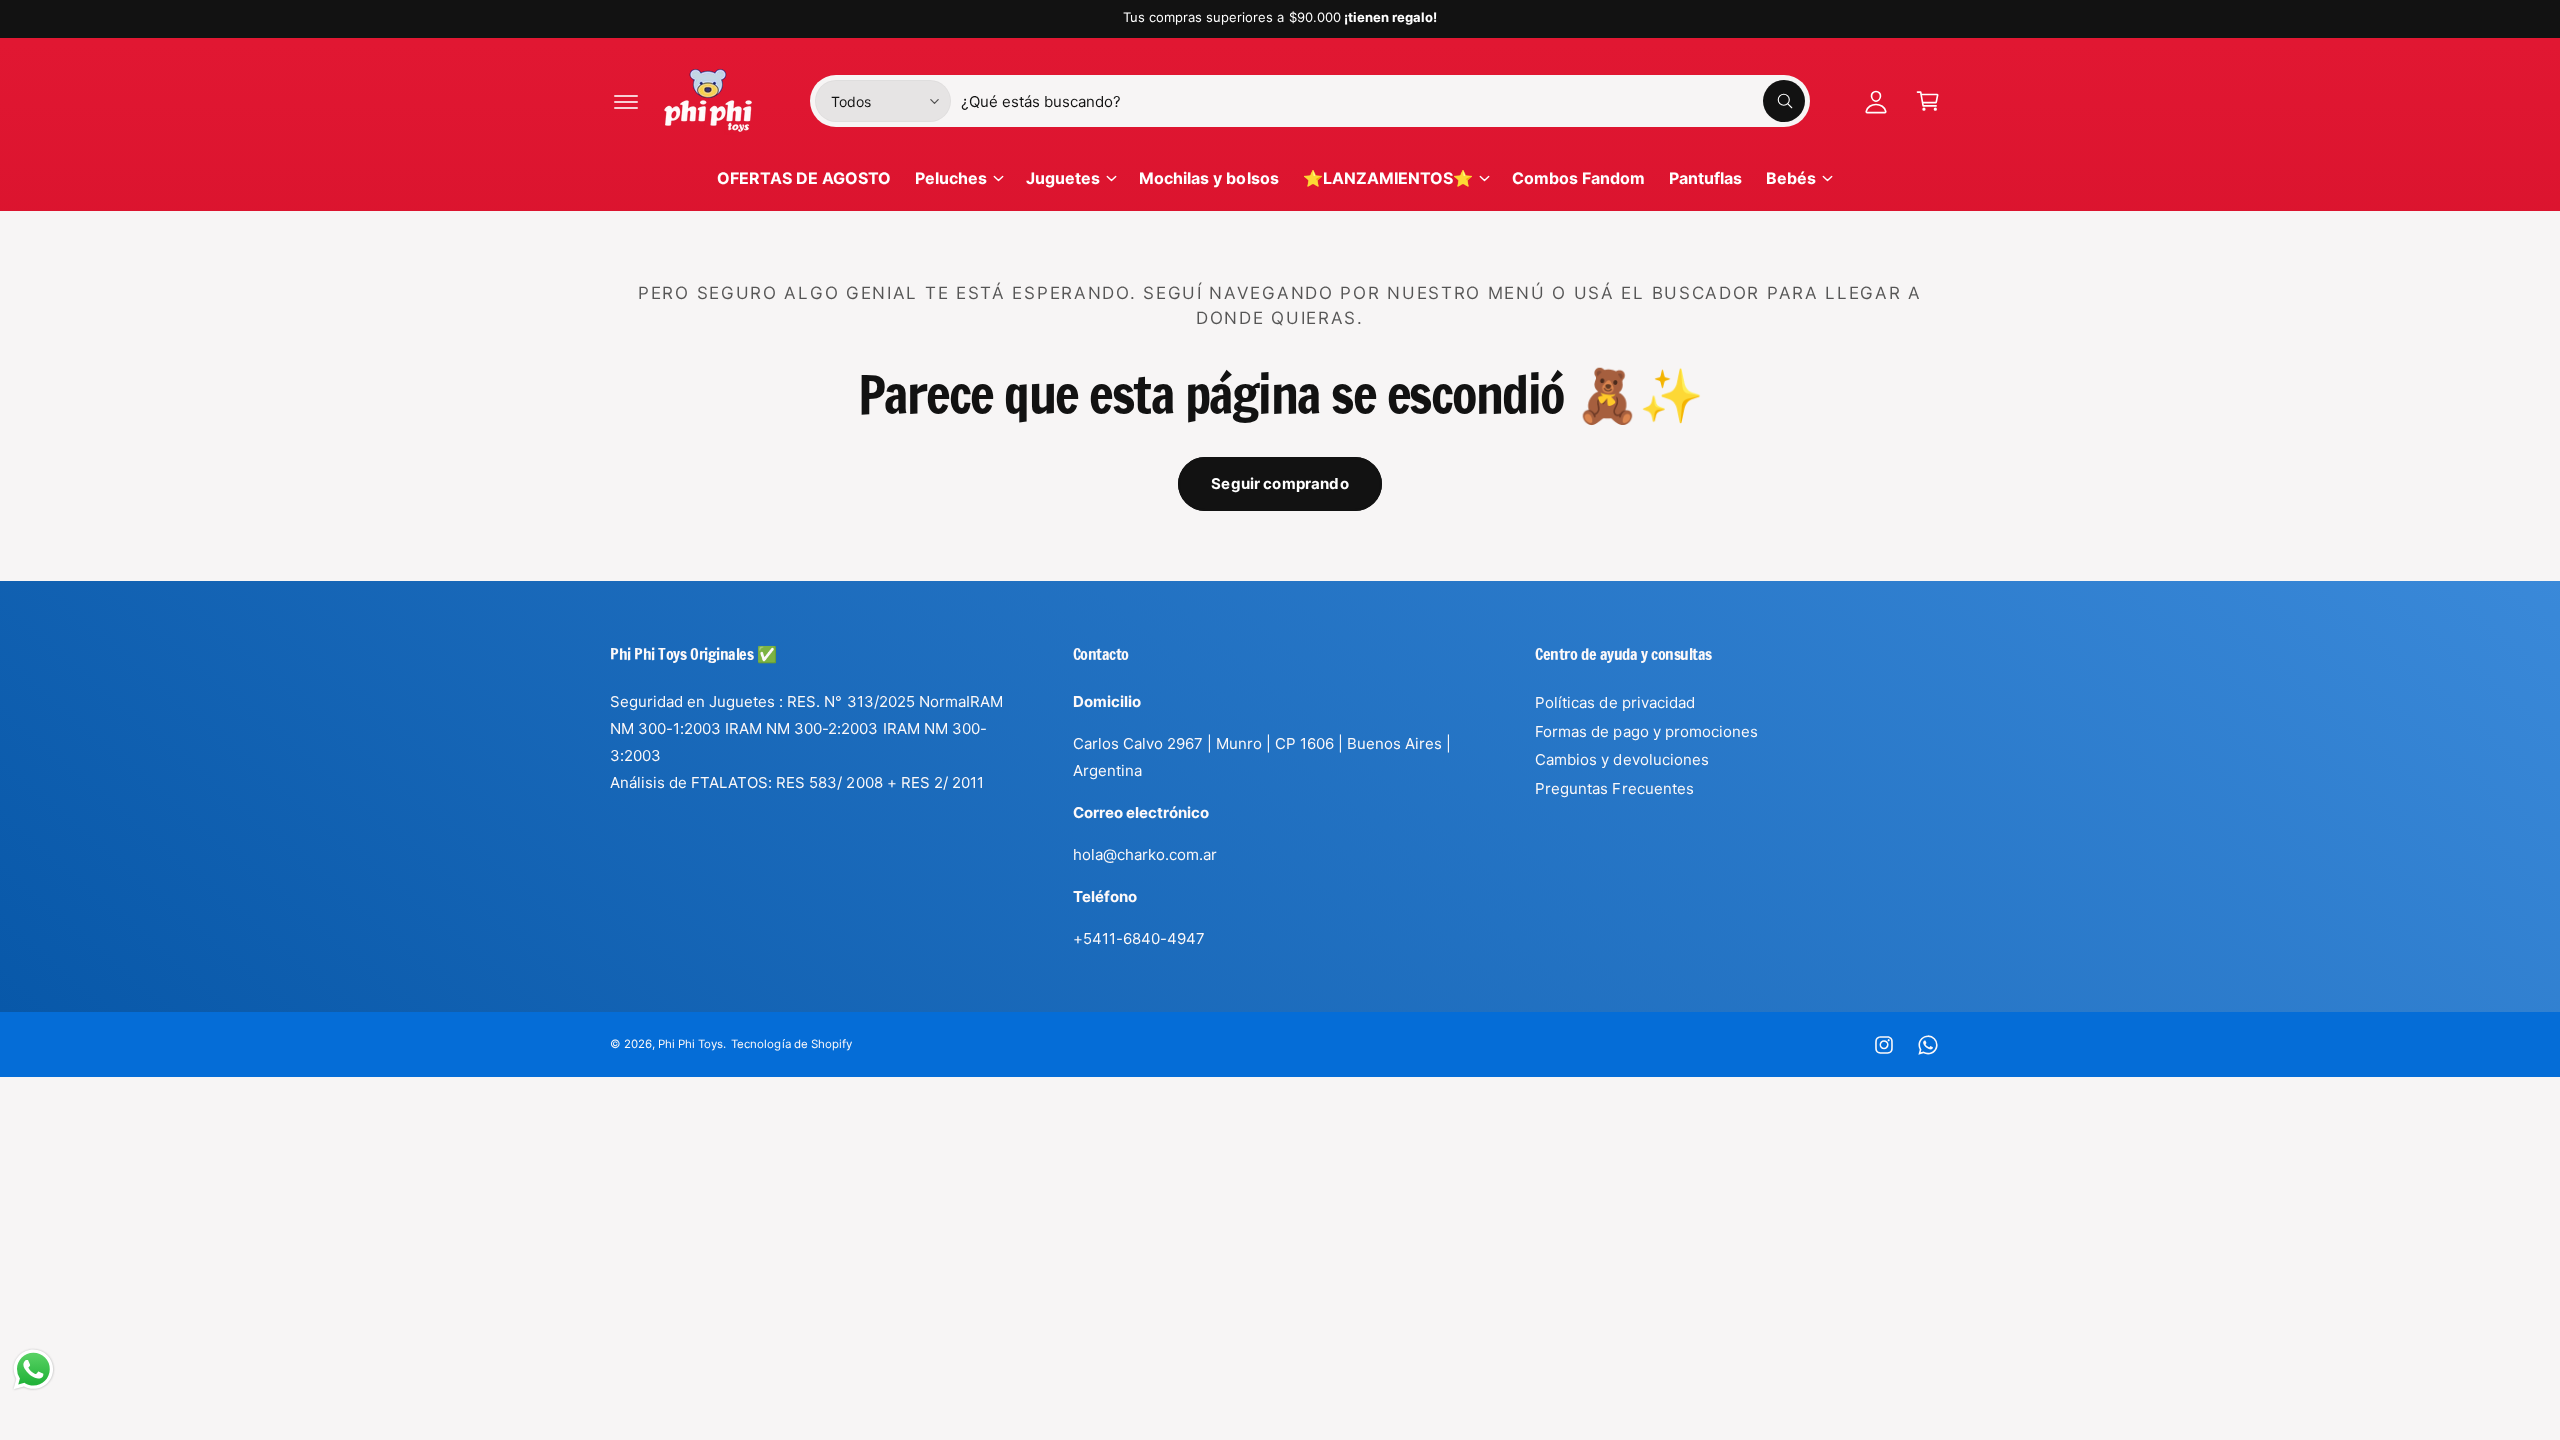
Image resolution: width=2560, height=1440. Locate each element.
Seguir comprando (1279, 483)
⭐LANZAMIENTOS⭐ (1388, 178)
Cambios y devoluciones (1621, 759)
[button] (626, 101)
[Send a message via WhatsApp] (33, 1369)
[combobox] (1382, 101)
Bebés (1791, 178)
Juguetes (1063, 178)
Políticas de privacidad (1614, 702)
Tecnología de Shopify (791, 1044)
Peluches (951, 178)
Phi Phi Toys (690, 1044)
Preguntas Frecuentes (1614, 788)
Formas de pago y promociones (1646, 731)
